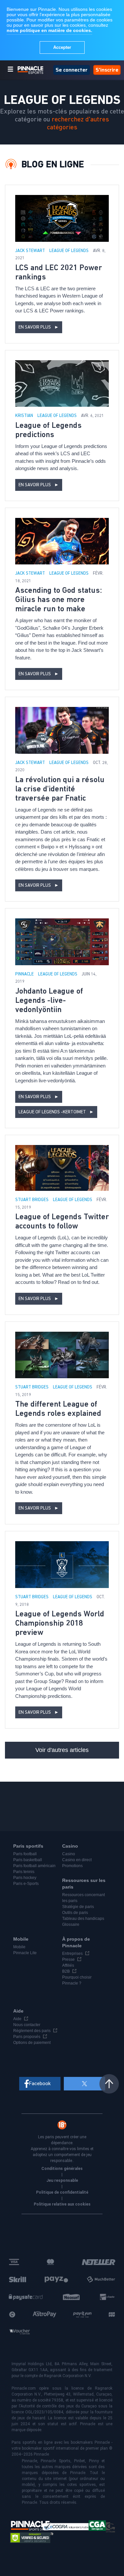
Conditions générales (62, 2169)
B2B (66, 1971)
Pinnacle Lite (25, 1953)
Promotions (72, 1866)
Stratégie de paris (78, 1907)
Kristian (25, 416)
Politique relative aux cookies (62, 2204)
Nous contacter (27, 2025)
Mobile (19, 1947)
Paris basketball (28, 1860)
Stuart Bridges (32, 1200)
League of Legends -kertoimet (56, 1112)
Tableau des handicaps (83, 1919)
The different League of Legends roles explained (58, 1409)
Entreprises (72, 1954)
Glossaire (71, 1924)
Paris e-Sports (26, 1884)
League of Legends (69, 251)
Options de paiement (32, 2043)
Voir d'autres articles (62, 1750)
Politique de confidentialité (62, 2192)
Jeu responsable (62, 2180)
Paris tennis (24, 1872)
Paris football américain (34, 1866)
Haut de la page (109, 2084)
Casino (69, 1854)
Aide (17, 2019)
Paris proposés (27, 2037)
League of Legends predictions (48, 430)
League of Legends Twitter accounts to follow (62, 1222)
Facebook (40, 2083)
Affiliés (68, 1965)
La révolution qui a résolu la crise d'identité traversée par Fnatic (60, 789)
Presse (68, 1959)
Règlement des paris (32, 2031)
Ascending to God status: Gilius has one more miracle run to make (59, 600)
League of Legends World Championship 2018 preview (60, 1623)
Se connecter (72, 70)
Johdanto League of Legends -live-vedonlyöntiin (49, 1001)
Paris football (25, 1854)
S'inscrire (107, 70)
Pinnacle (25, 974)
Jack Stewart (31, 251)
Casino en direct (77, 1860)
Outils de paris (75, 1913)
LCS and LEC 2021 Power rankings (59, 272)
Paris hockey (25, 1878)
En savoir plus (39, 327)
